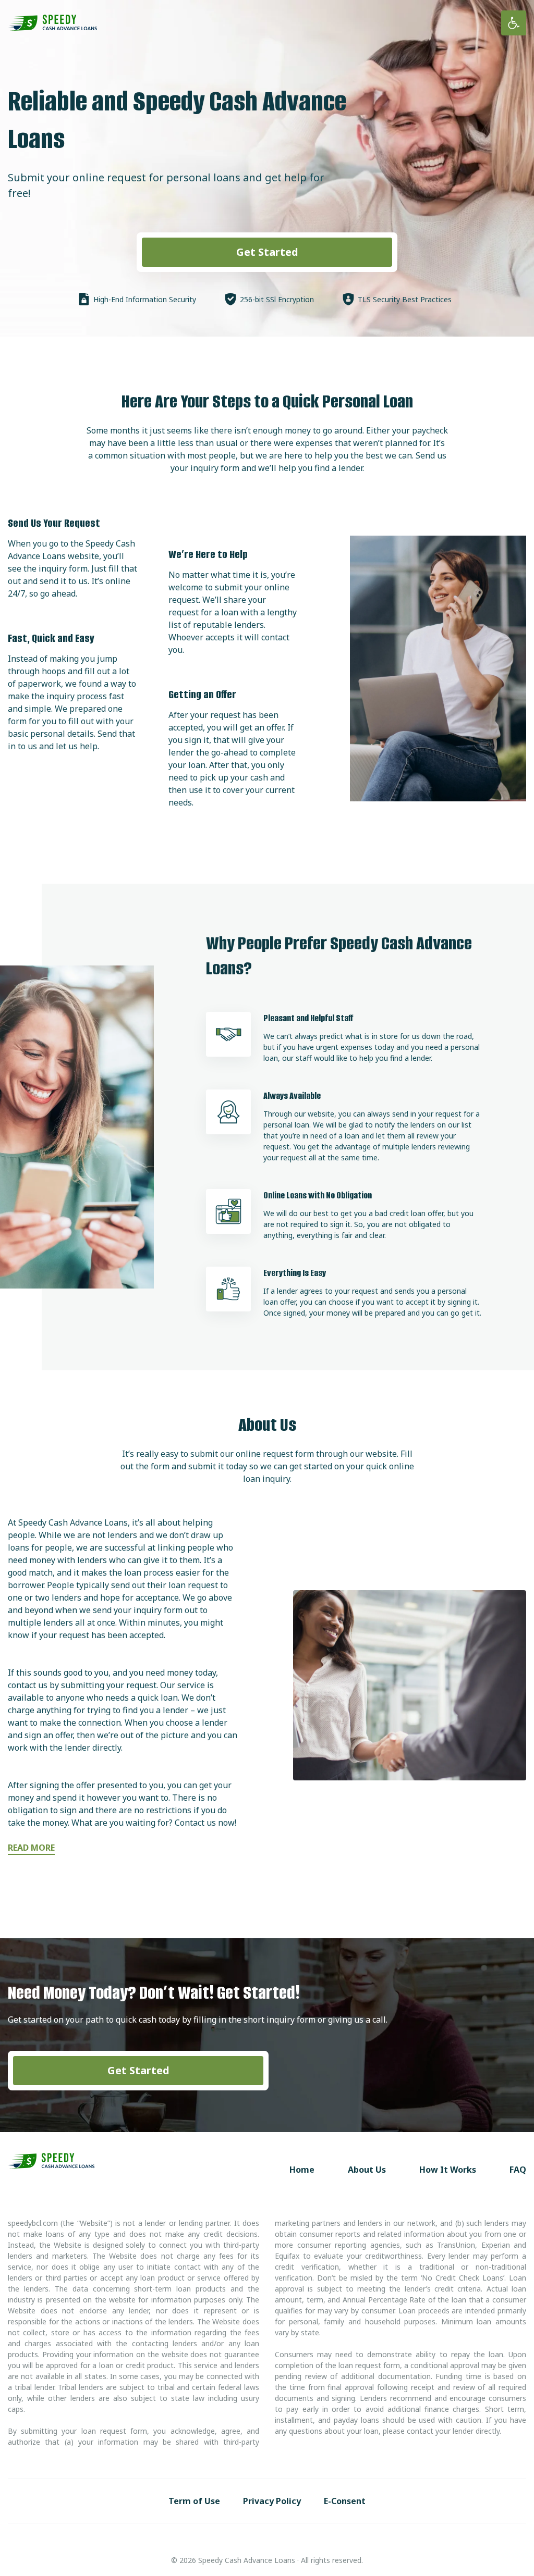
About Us (367, 2170)
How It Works (448, 2170)
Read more (31, 1848)
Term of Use (194, 2501)
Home (302, 2170)
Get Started (267, 252)
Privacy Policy (272, 2501)
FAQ (518, 2170)
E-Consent (345, 2501)
